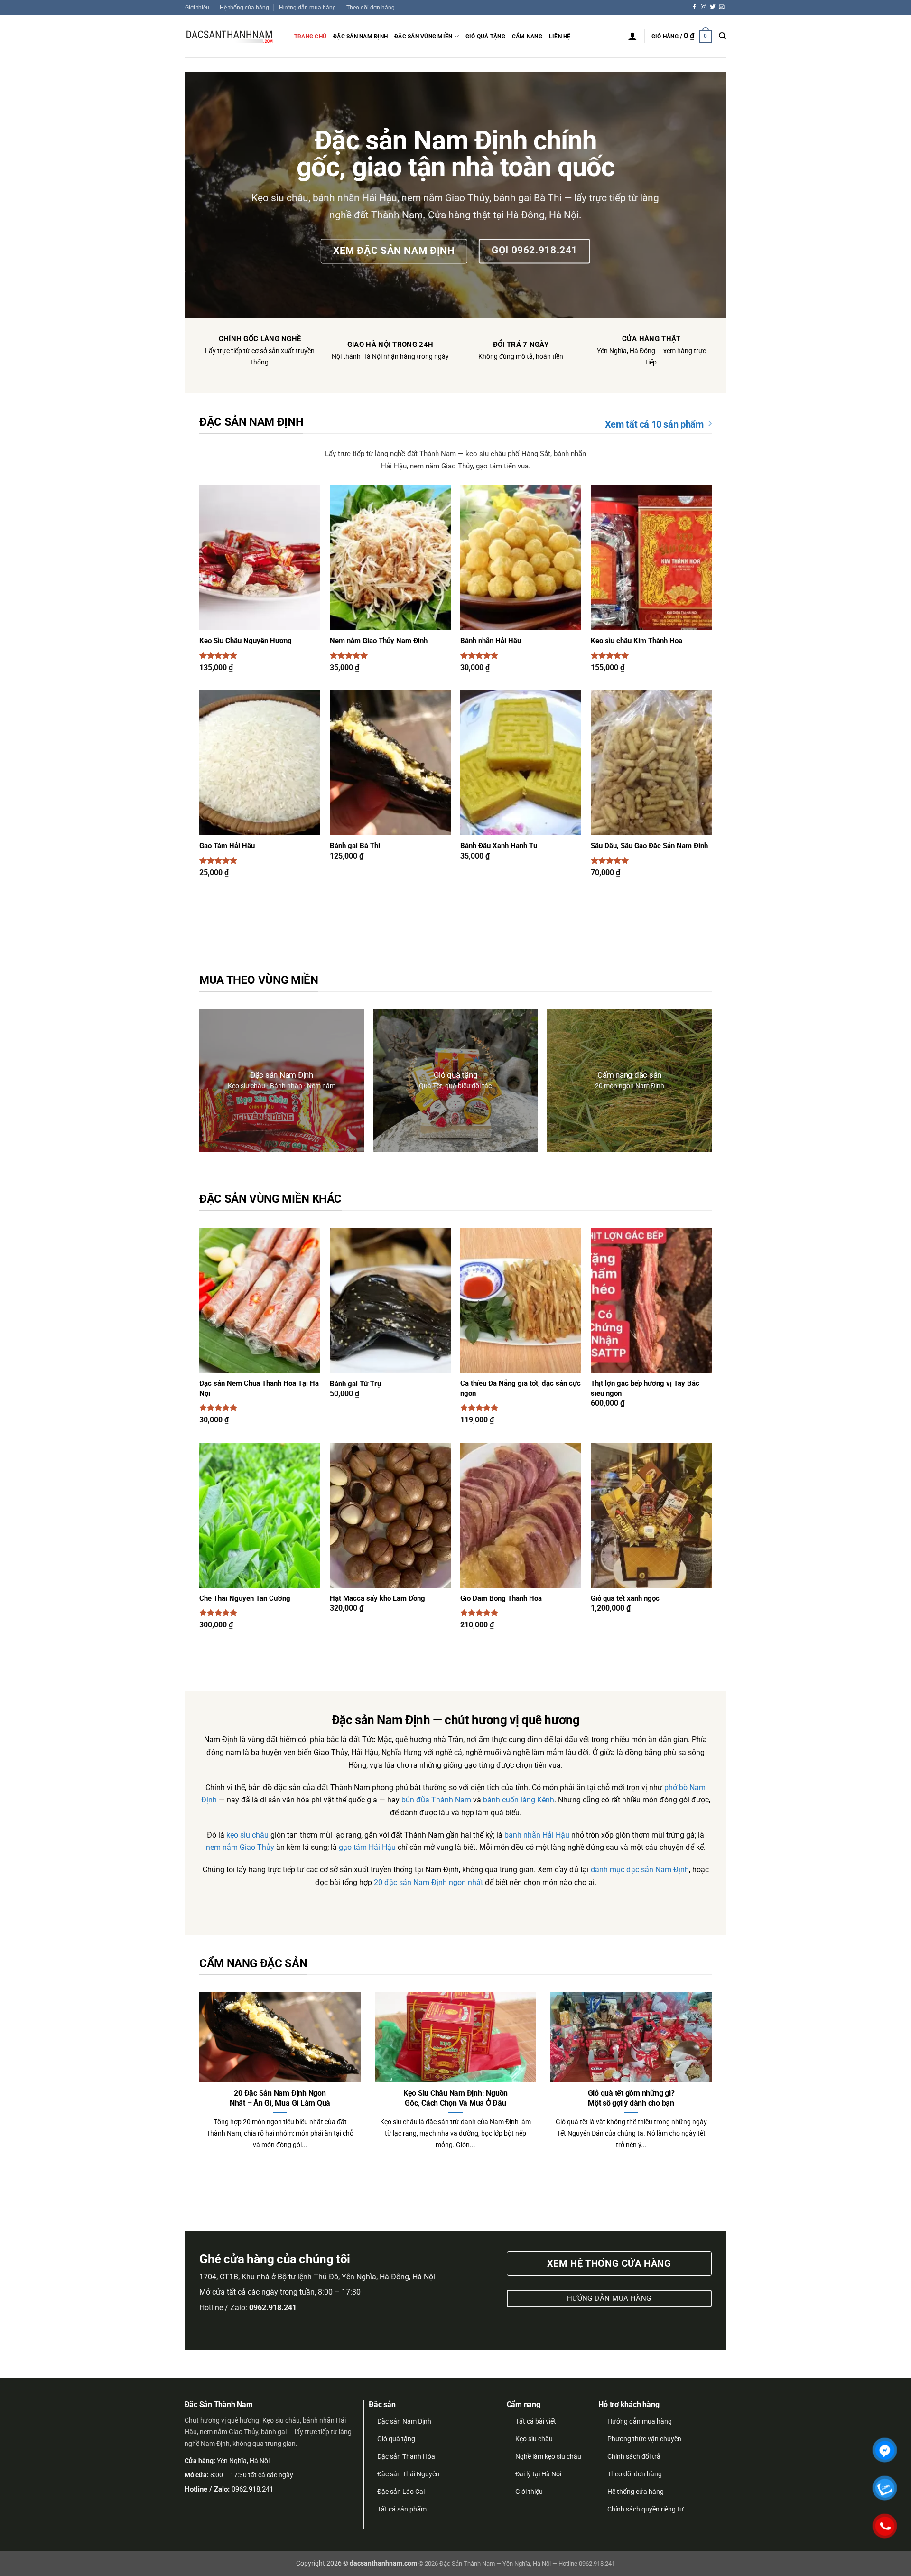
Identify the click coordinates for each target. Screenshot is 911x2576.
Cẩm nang (527, 36)
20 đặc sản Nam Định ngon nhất (428, 1883)
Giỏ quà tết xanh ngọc (625, 1599)
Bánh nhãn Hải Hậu (491, 641)
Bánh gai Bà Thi (355, 846)
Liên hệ (560, 36)
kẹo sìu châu (247, 1835)
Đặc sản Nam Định (360, 36)
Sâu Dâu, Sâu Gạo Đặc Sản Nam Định (649, 846)
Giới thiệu (197, 7)
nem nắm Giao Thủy (240, 1848)
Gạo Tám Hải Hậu (227, 846)
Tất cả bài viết (536, 2421)
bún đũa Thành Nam (436, 1800)
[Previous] (214, 2057)
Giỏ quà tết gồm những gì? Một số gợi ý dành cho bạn (631, 2098)
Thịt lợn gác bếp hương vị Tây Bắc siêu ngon (645, 1388)
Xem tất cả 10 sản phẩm (654, 424)
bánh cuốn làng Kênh (519, 1800)
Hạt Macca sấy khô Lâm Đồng (377, 1599)
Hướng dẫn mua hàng (307, 7)
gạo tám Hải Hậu (367, 1848)
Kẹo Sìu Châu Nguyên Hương (246, 641)
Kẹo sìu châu (534, 2439)
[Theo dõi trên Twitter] (713, 7)
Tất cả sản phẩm (402, 2509)
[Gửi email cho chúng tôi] (722, 7)
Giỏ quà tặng (485, 36)
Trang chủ (310, 36)
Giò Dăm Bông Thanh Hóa (501, 1599)
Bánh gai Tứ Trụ (355, 1384)
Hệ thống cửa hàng (244, 7)
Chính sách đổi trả (634, 2456)
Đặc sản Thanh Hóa (406, 2456)
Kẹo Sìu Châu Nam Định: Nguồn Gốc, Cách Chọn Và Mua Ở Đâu (455, 2098)
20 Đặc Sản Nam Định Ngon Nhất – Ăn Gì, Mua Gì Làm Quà (280, 2098)
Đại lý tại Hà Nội (538, 2474)
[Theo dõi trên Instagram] (704, 7)
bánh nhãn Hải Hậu (537, 1835)
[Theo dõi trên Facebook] (695, 7)
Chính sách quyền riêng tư (646, 2509)
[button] (632, 36)
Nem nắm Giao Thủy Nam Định (379, 641)
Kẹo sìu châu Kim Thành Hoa (637, 641)
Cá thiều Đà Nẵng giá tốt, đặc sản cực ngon (521, 1388)
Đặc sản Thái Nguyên (408, 2474)
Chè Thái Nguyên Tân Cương (245, 1599)
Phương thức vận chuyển (644, 2439)
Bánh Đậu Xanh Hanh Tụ (499, 846)
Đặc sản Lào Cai (401, 2492)
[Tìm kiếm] (722, 36)
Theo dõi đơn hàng (371, 7)
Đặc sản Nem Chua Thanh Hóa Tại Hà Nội (259, 1388)
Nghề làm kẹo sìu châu (548, 2456)
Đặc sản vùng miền (423, 36)
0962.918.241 (252, 2489)
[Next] (697, 2057)
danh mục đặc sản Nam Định (640, 1870)
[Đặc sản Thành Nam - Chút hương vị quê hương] (232, 36)
